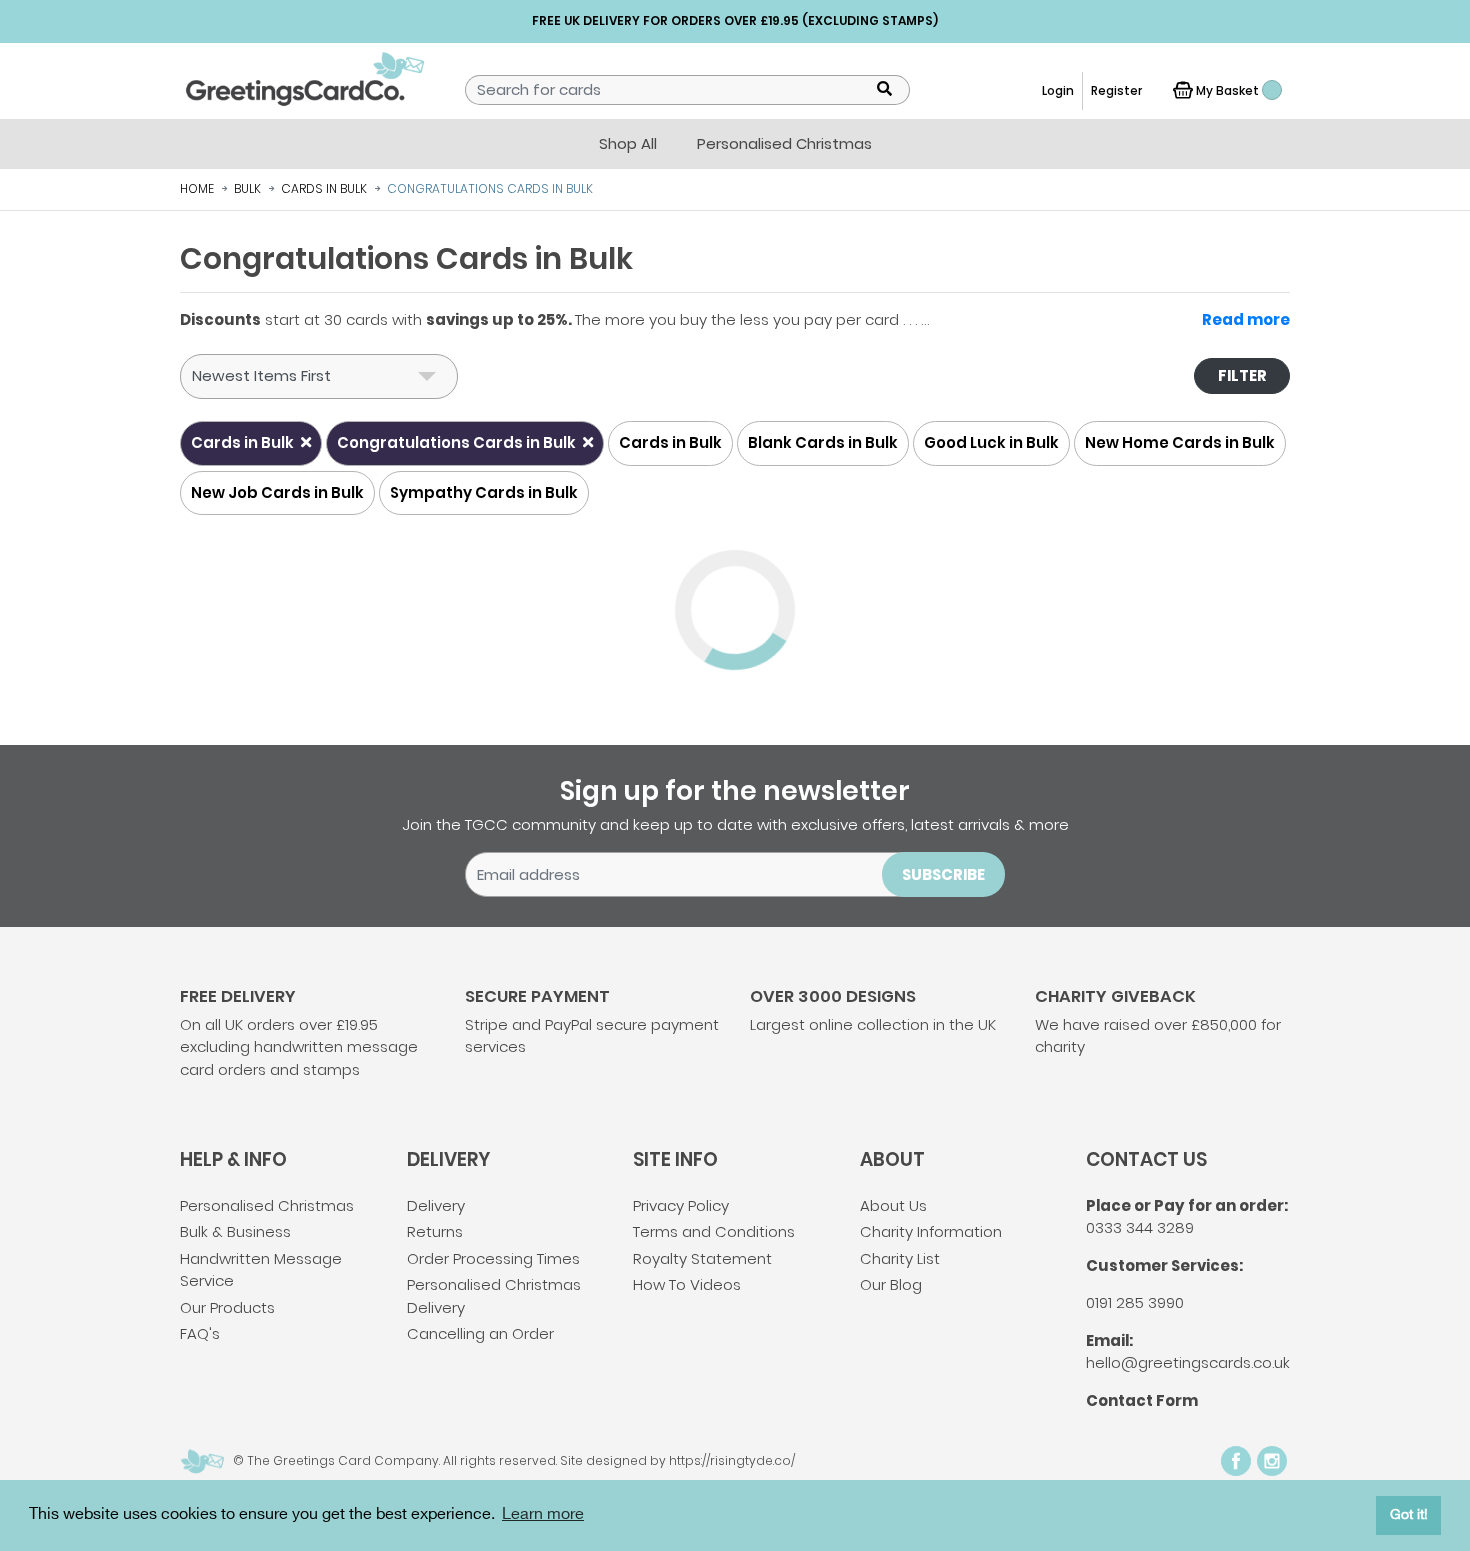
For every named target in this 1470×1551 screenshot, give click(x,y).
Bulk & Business (235, 1231)
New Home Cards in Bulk (1180, 442)
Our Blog (891, 1284)
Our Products (227, 1307)
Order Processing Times (493, 1258)
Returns (435, 1231)
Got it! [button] (1409, 1514)
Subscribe (943, 874)
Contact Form (1142, 1400)
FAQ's (200, 1333)
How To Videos (687, 1284)
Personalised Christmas (267, 1205)
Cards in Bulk (244, 442)
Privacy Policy (681, 1205)
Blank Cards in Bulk (823, 442)
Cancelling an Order (480, 1333)
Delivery (436, 1205)
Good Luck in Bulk (991, 442)
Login (1058, 90)
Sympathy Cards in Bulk (484, 492)
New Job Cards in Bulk (277, 492)
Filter (1242, 375)
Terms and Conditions (714, 1231)
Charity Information (931, 1231)
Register (1116, 90)
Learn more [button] (543, 1514)
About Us (893, 1205)
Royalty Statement (702, 1258)
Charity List (900, 1258)
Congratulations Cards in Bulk (458, 442)
